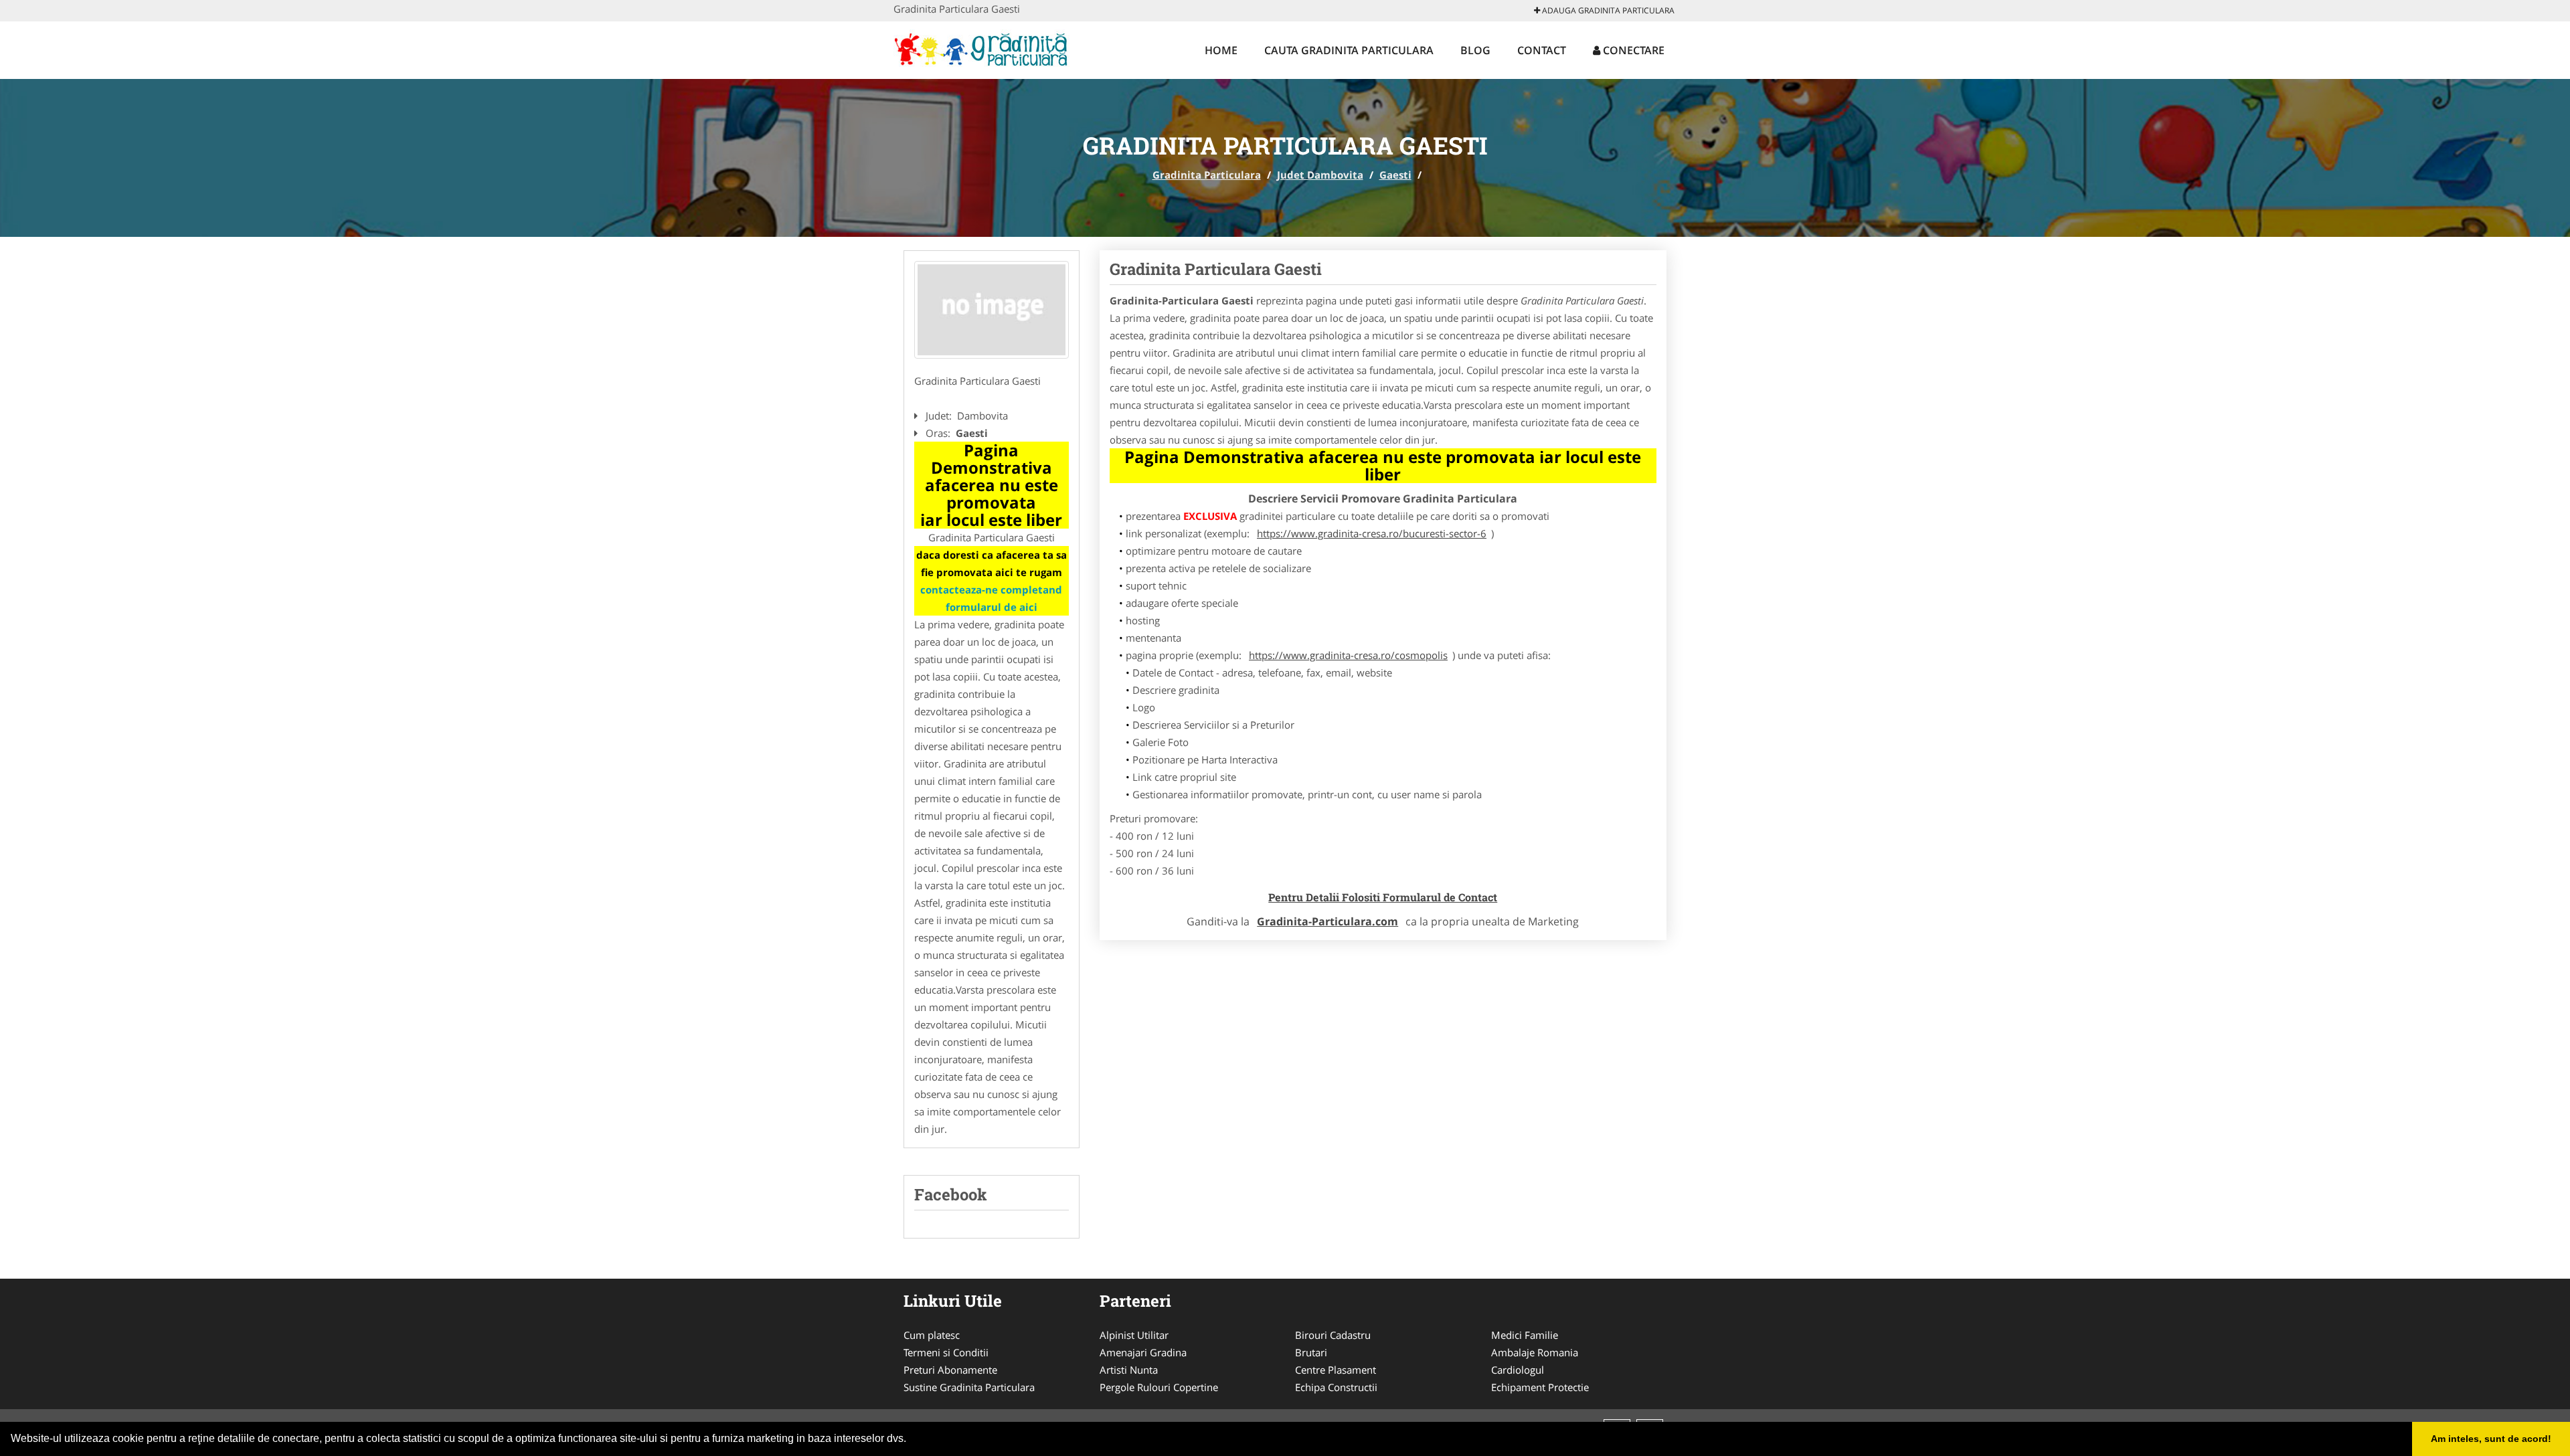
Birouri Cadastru (1333, 1335)
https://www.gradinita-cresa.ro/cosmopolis (1348, 655)
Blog (1475, 50)
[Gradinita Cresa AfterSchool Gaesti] (992, 310)
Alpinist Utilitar (1134, 1335)
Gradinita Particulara (1207, 175)
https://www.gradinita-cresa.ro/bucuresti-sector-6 (1372, 533)
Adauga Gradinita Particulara (1607, 10)
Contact (1542, 50)
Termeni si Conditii (946, 1352)
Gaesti (1395, 175)
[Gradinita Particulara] (981, 48)
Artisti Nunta (1129, 1370)
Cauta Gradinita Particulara (1349, 50)
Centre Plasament (1336, 1370)
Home (1221, 50)
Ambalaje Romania (1535, 1352)
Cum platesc (932, 1335)
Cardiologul (1518, 1370)
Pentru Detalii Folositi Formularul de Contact (1383, 897)
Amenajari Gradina (1143, 1352)
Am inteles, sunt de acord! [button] (2491, 1439)
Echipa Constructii (1336, 1387)
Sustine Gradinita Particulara (969, 1387)
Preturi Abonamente (950, 1370)
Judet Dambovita (1320, 175)
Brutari (1311, 1352)
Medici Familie (1525, 1335)
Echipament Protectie (1540, 1387)
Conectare (1632, 50)
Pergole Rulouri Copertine (1159, 1387)
